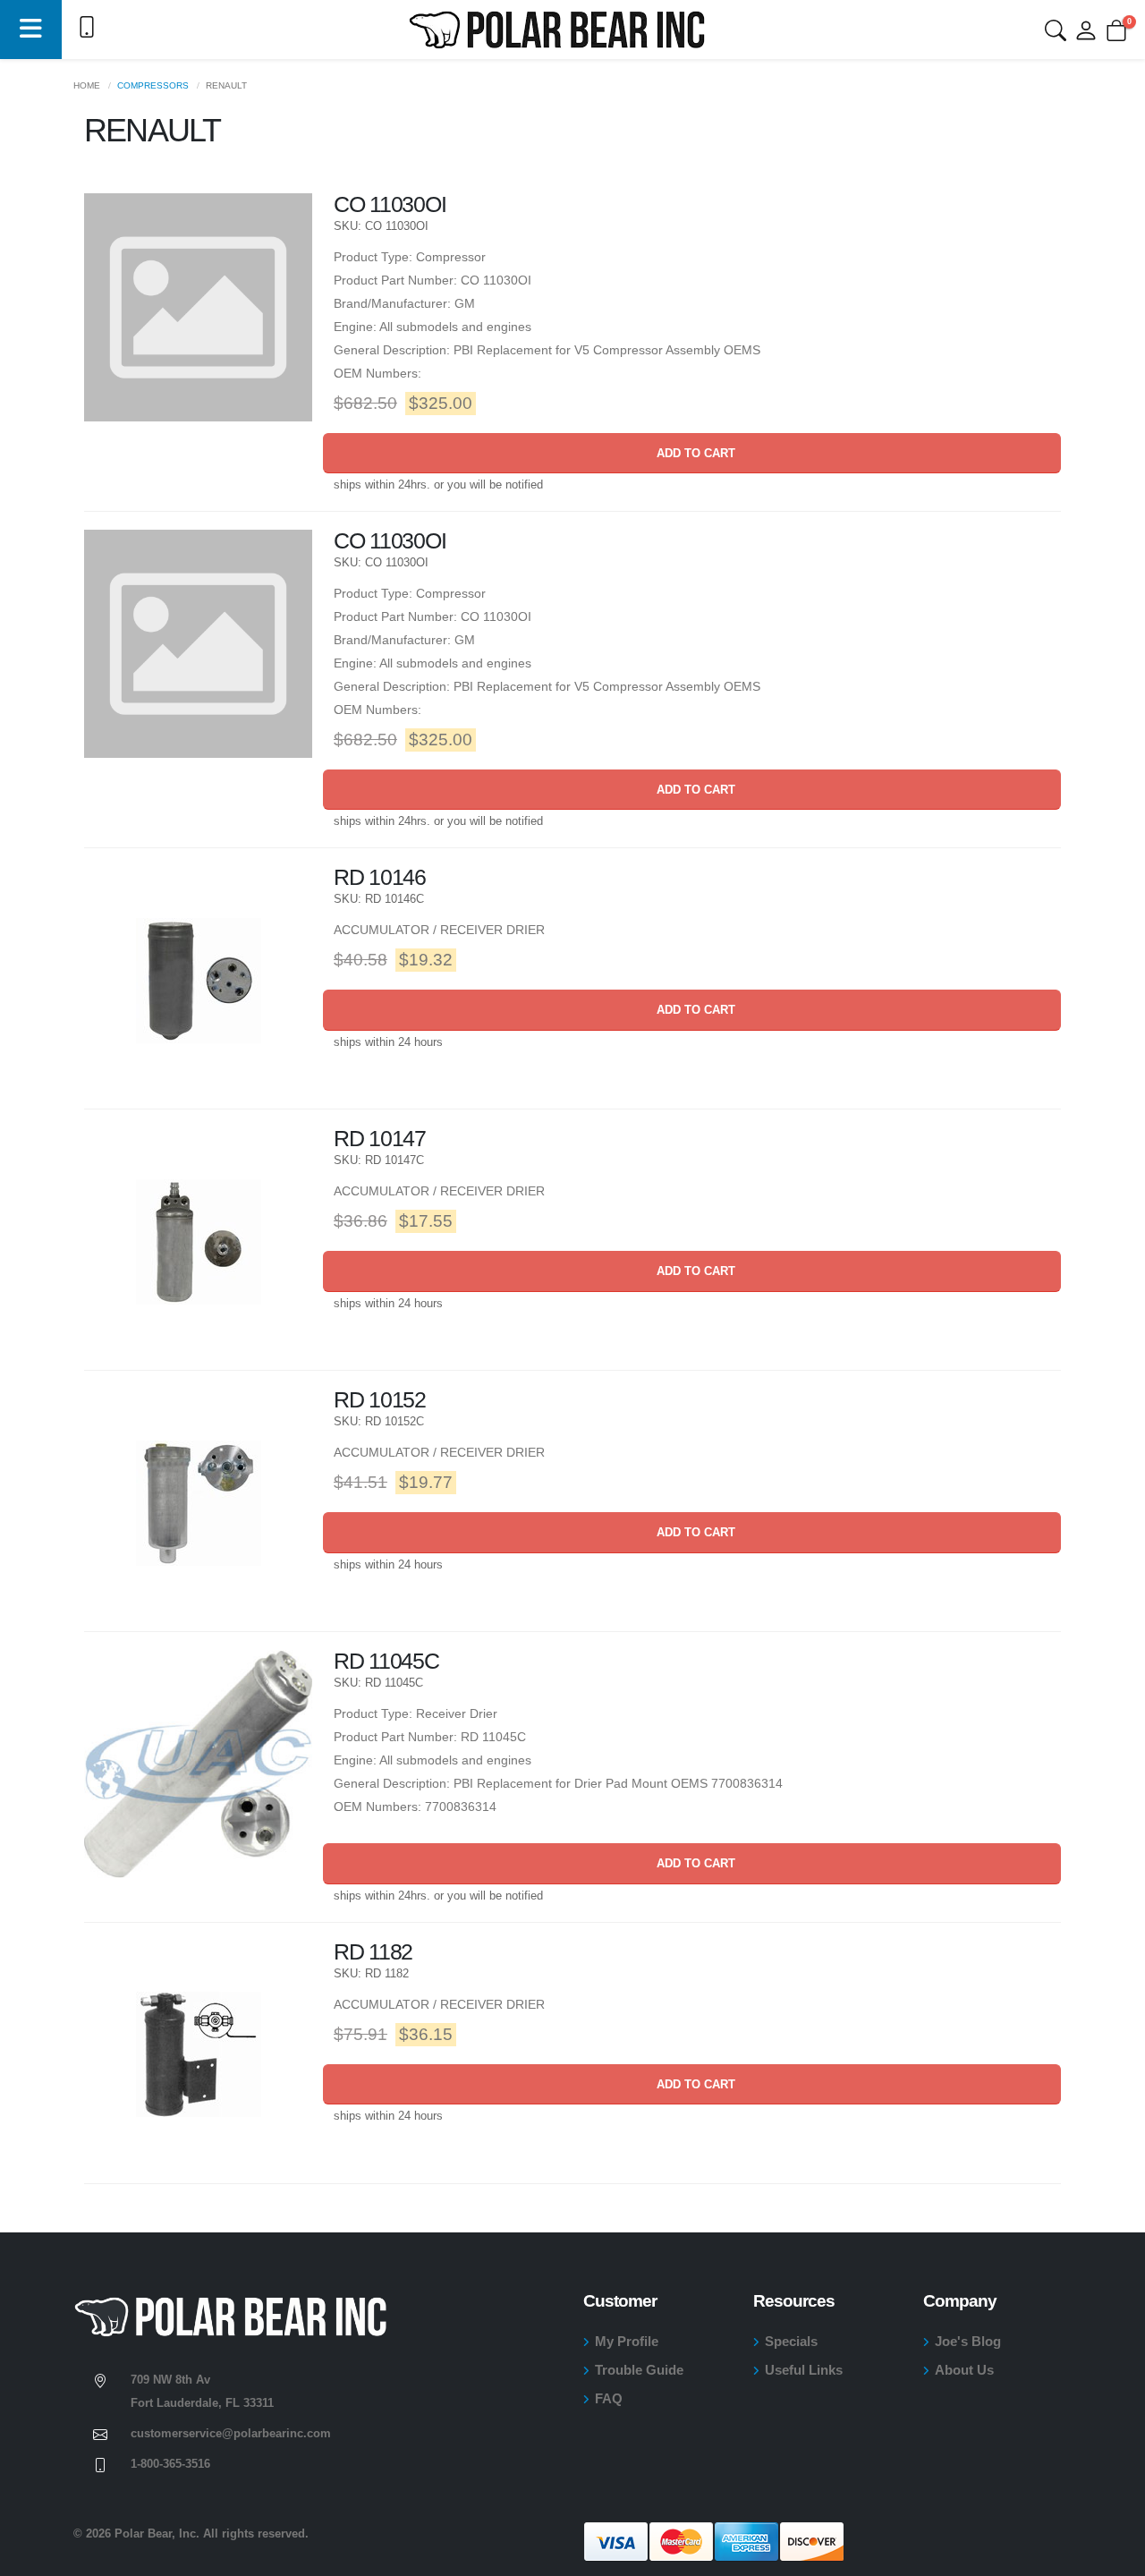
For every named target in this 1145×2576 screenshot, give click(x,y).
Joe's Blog (968, 2341)
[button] (31, 30)
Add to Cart (692, 453)
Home (87, 85)
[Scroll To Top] (1114, 2556)
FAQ (609, 2398)
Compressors (153, 85)
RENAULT (226, 85)
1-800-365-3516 (170, 2464)
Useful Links (804, 2370)
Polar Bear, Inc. (157, 2534)
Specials (791, 2341)
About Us (964, 2370)
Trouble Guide (639, 2370)
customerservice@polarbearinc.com (231, 2434)
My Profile (627, 2341)
